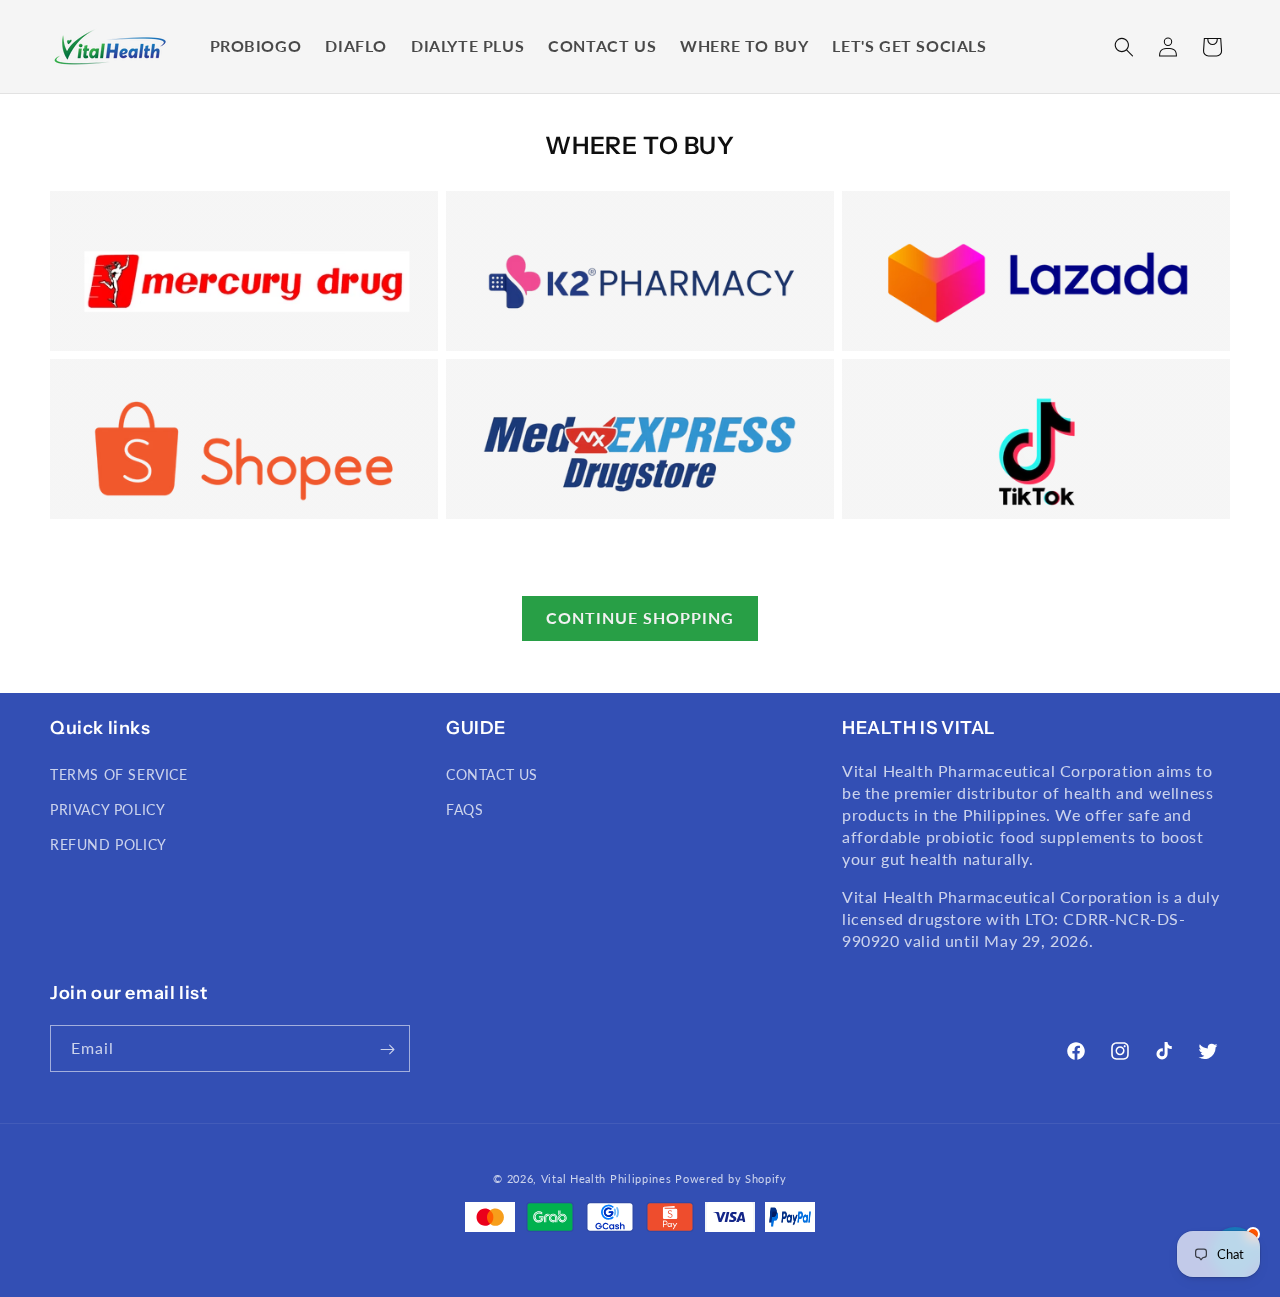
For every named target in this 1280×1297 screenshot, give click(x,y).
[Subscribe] (387, 1049)
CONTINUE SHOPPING (640, 617)
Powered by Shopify (731, 1178)
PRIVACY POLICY (107, 809)
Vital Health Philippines (606, 1178)
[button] (1124, 47)
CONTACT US (492, 774)
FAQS (464, 809)
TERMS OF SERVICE (119, 774)
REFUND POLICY (108, 845)
